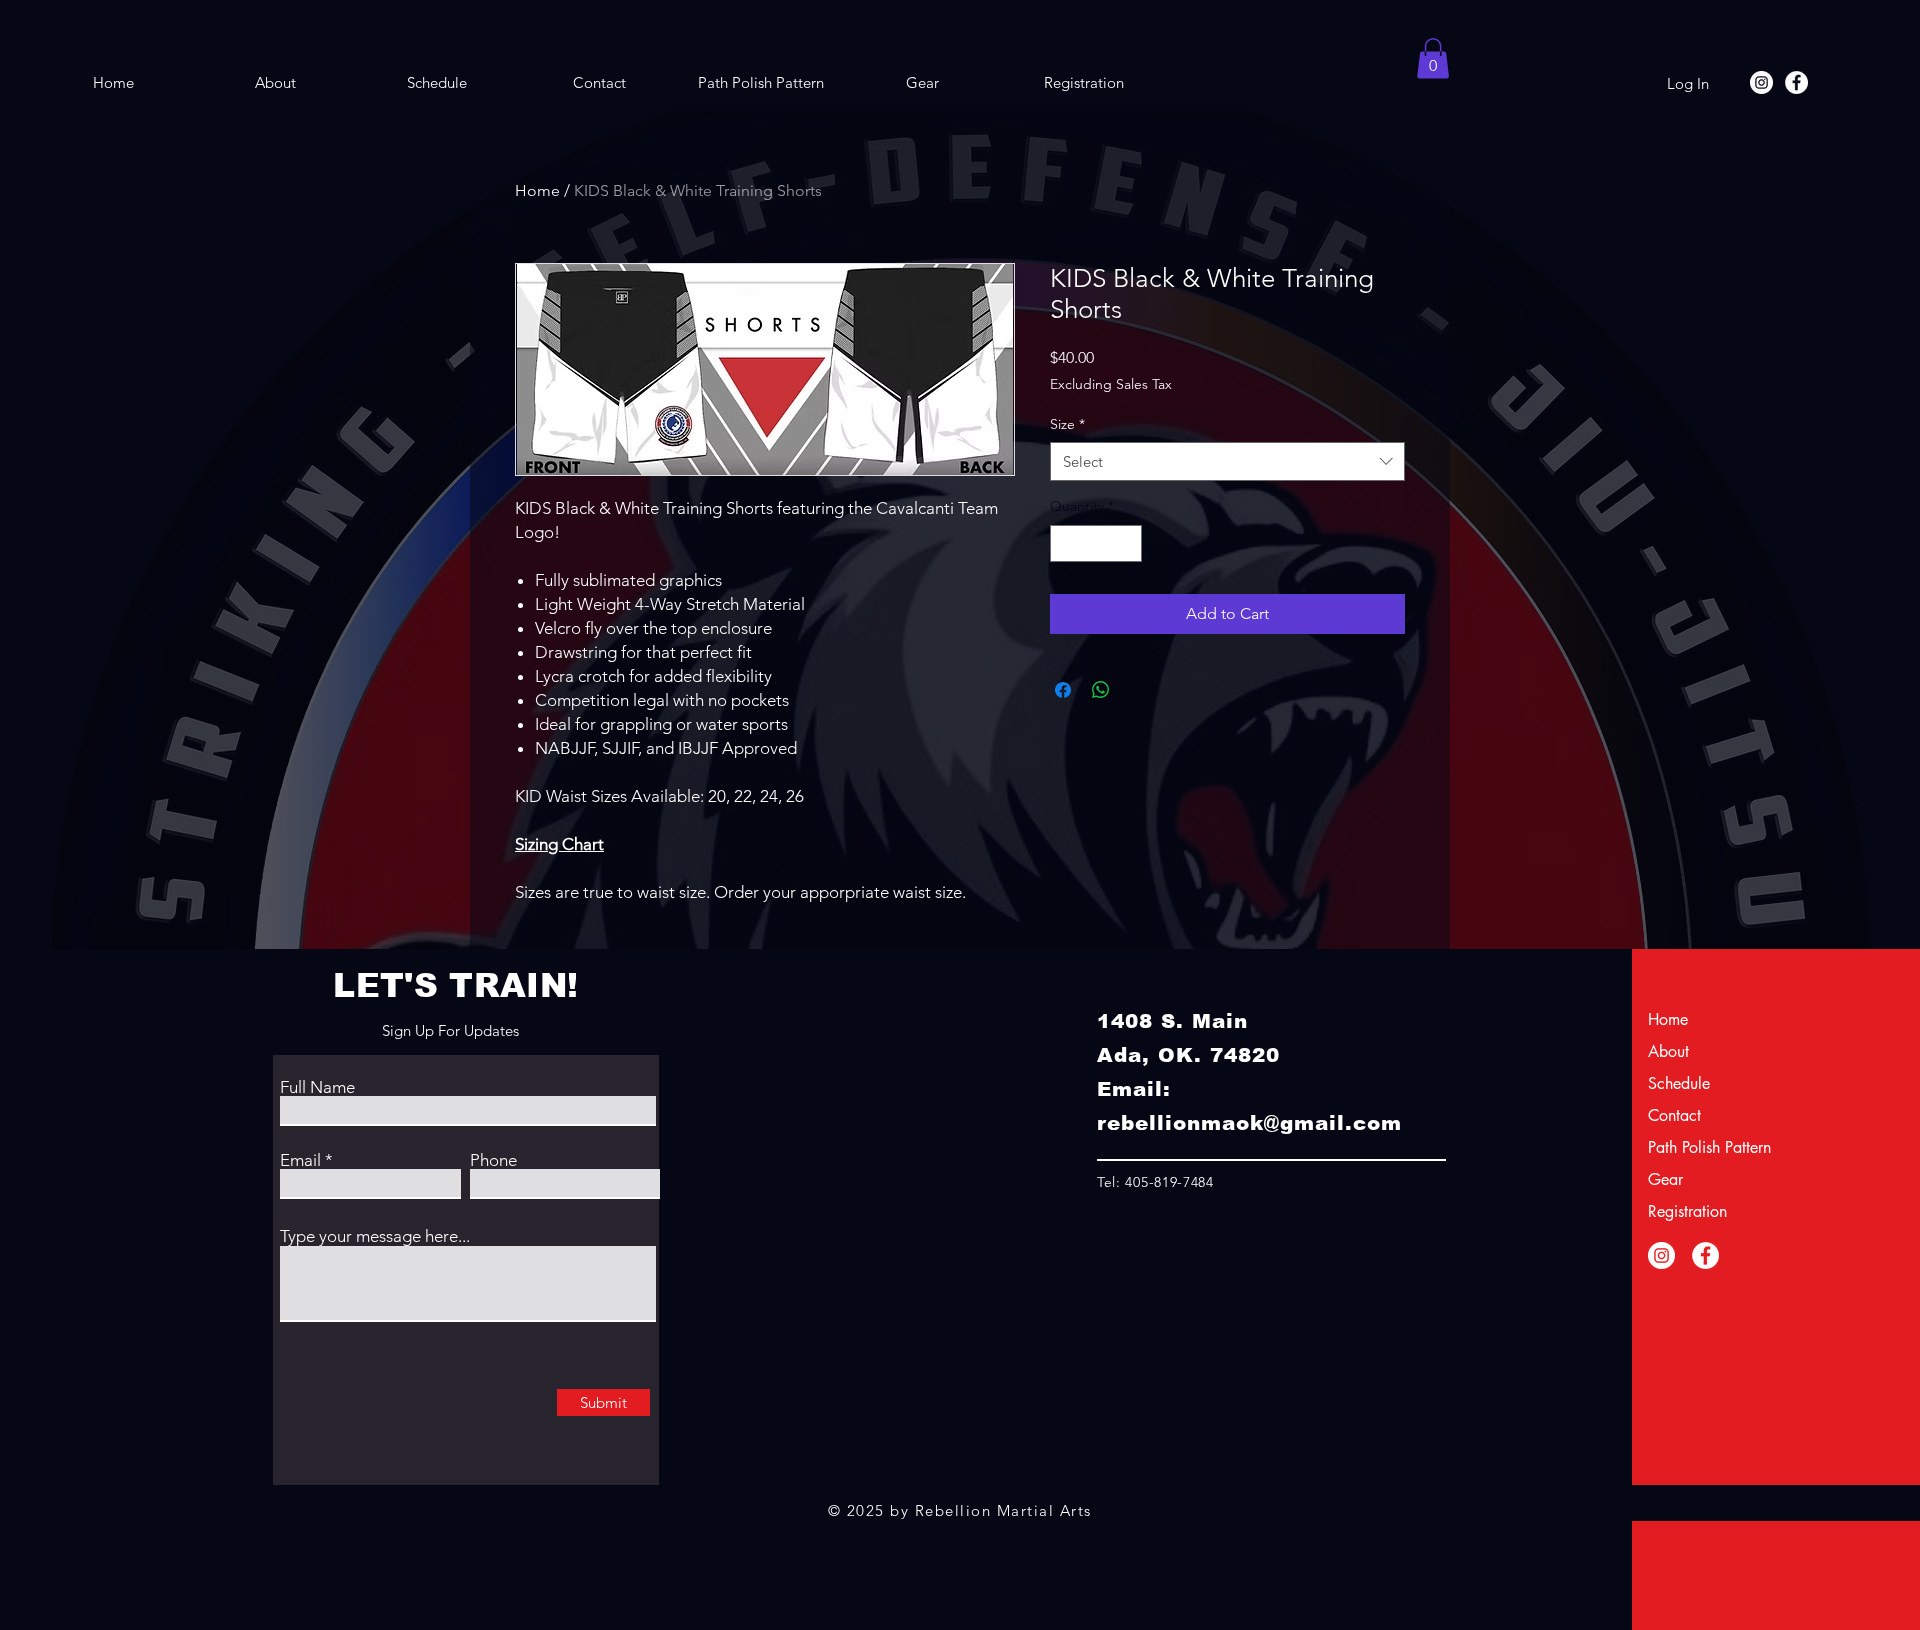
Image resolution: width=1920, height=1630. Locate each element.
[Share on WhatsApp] (1101, 690)
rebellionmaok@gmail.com (1249, 1123)
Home (537, 190)
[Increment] (1126, 543)
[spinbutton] (1096, 543)
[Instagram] (1761, 82)
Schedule (1679, 1083)
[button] (1433, 58)
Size (1067, 424)
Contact (1674, 1115)
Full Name (317, 1087)
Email (300, 1160)
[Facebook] (1796, 82)
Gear (1665, 1179)
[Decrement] (1065, 543)
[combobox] (1227, 461)
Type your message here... (375, 1236)
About (1668, 1051)
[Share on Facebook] (1063, 690)
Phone (493, 1160)
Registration (1687, 1211)
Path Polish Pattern (1700, 1147)
